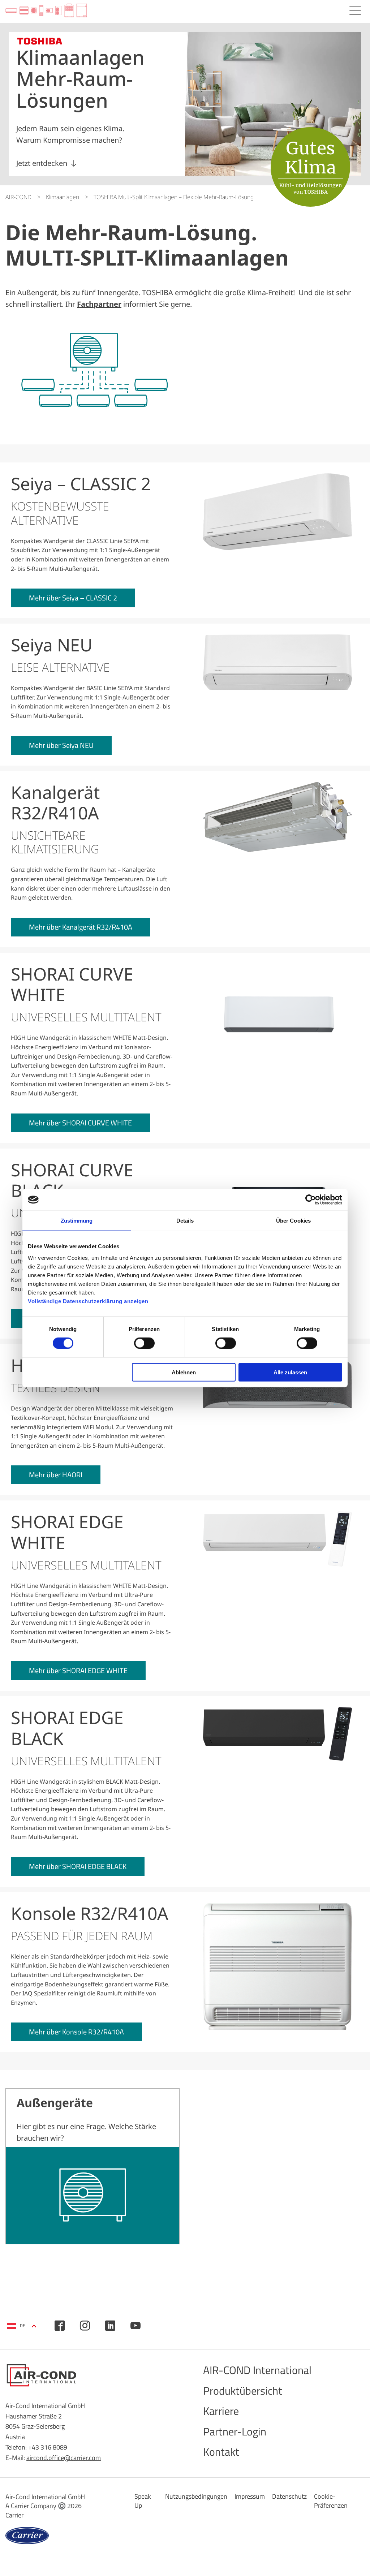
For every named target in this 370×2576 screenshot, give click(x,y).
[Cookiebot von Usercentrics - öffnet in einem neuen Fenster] (311, 1200)
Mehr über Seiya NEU (61, 745)
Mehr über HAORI (56, 1475)
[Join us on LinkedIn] (110, 2326)
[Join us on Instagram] (85, 2326)
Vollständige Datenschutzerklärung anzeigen (88, 1301)
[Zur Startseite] (46, 11)
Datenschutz (289, 2496)
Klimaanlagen (63, 197)
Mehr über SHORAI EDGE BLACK (78, 1866)
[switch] (144, 1343)
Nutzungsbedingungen (196, 2496)
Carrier (14, 2515)
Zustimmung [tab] (77, 1221)
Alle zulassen (290, 1372)
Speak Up (143, 2501)
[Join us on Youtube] (135, 2326)
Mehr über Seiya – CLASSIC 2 (73, 598)
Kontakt (221, 2452)
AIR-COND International (257, 2370)
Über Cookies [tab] (293, 1221)
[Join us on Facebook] (60, 2326)
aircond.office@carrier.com (64, 2458)
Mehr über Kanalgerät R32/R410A (81, 927)
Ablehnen (184, 1372)
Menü (355, 11)
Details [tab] (185, 1221)
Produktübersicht (243, 2391)
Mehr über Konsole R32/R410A (76, 2032)
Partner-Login (235, 2431)
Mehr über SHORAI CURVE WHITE (80, 1123)
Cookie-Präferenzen (331, 2501)
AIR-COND (18, 197)
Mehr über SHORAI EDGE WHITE (78, 1670)
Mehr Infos (92, 2166)
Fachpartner (99, 304)
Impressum (250, 2496)
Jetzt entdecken (42, 163)
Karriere (221, 2411)
